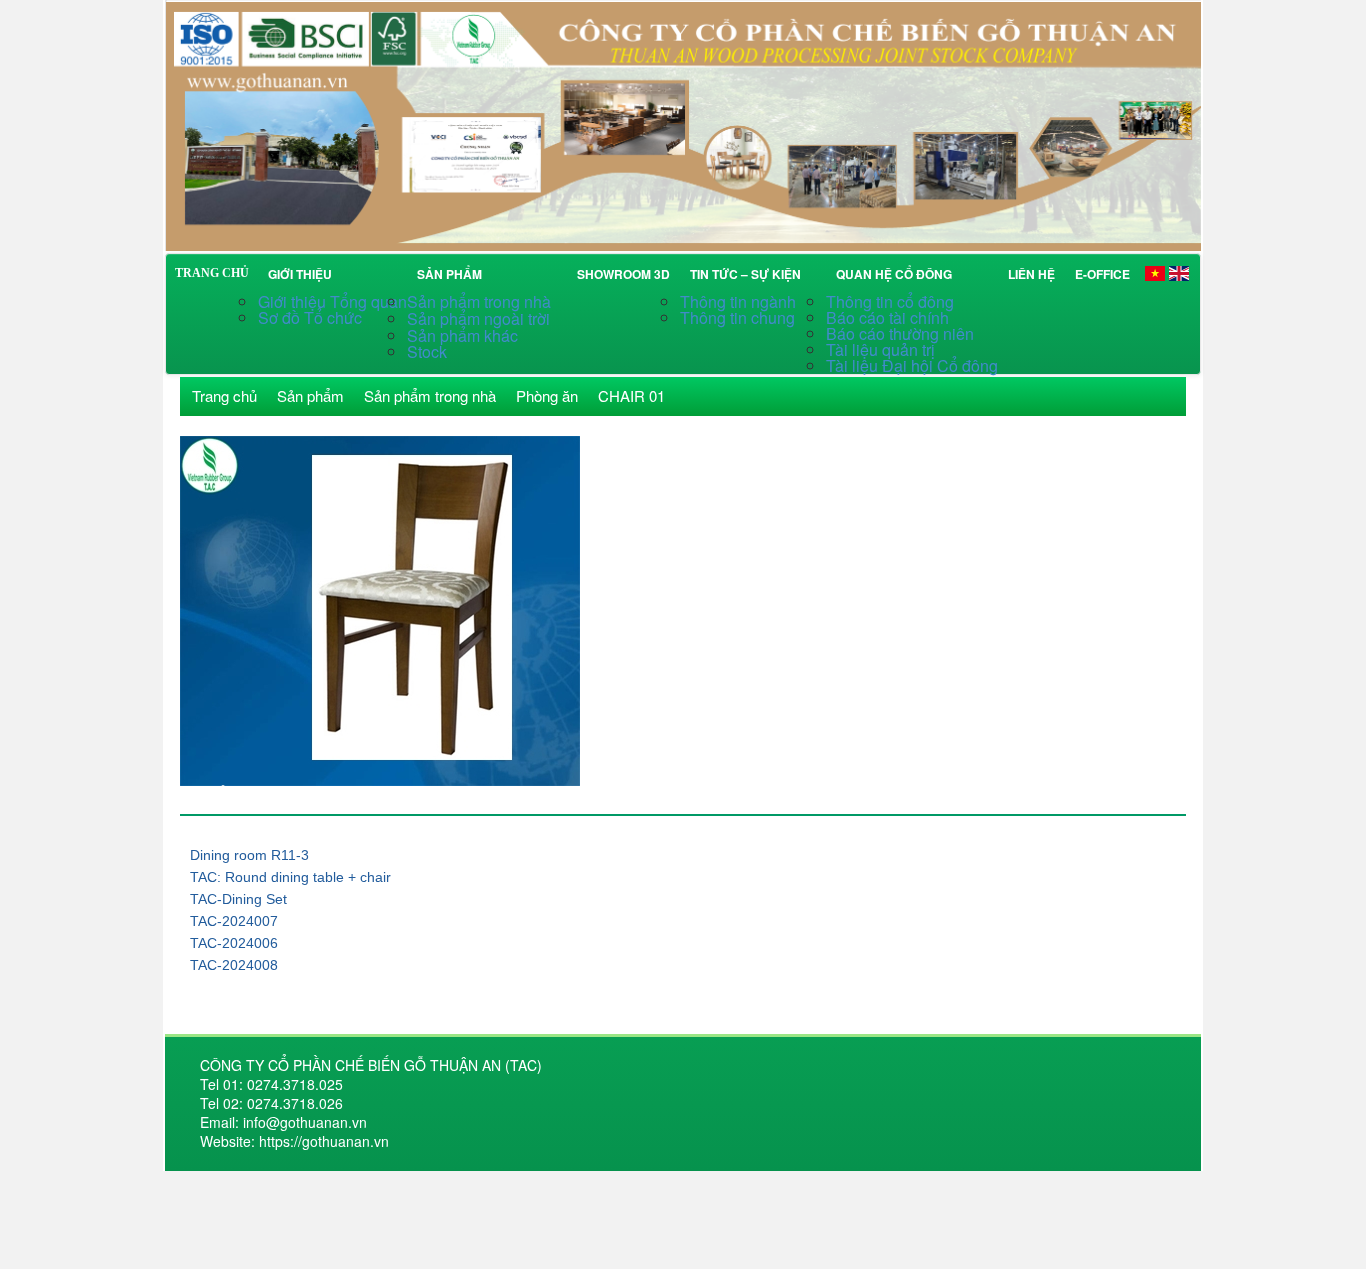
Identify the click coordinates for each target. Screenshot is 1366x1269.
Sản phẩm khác (462, 335)
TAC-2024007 (234, 921)
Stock (427, 351)
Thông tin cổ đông (890, 301)
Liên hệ (1031, 274)
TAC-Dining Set (238, 899)
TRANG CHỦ (212, 273)
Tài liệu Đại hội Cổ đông (912, 365)
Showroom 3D (623, 274)
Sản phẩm (452, 274)
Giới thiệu (300, 274)
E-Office (1102, 274)
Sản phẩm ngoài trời (480, 318)
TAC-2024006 (234, 943)
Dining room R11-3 (249, 855)
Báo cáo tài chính (887, 317)
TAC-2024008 (234, 965)
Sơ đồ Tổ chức (310, 317)
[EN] (1179, 272)
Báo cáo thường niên (900, 333)
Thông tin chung (737, 317)
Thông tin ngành (738, 301)
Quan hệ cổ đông (897, 274)
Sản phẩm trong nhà (481, 301)
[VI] (1155, 272)
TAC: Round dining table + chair (290, 877)
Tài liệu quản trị (880, 349)
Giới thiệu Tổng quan (332, 301)
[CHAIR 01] (683, 123)
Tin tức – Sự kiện (748, 274)
